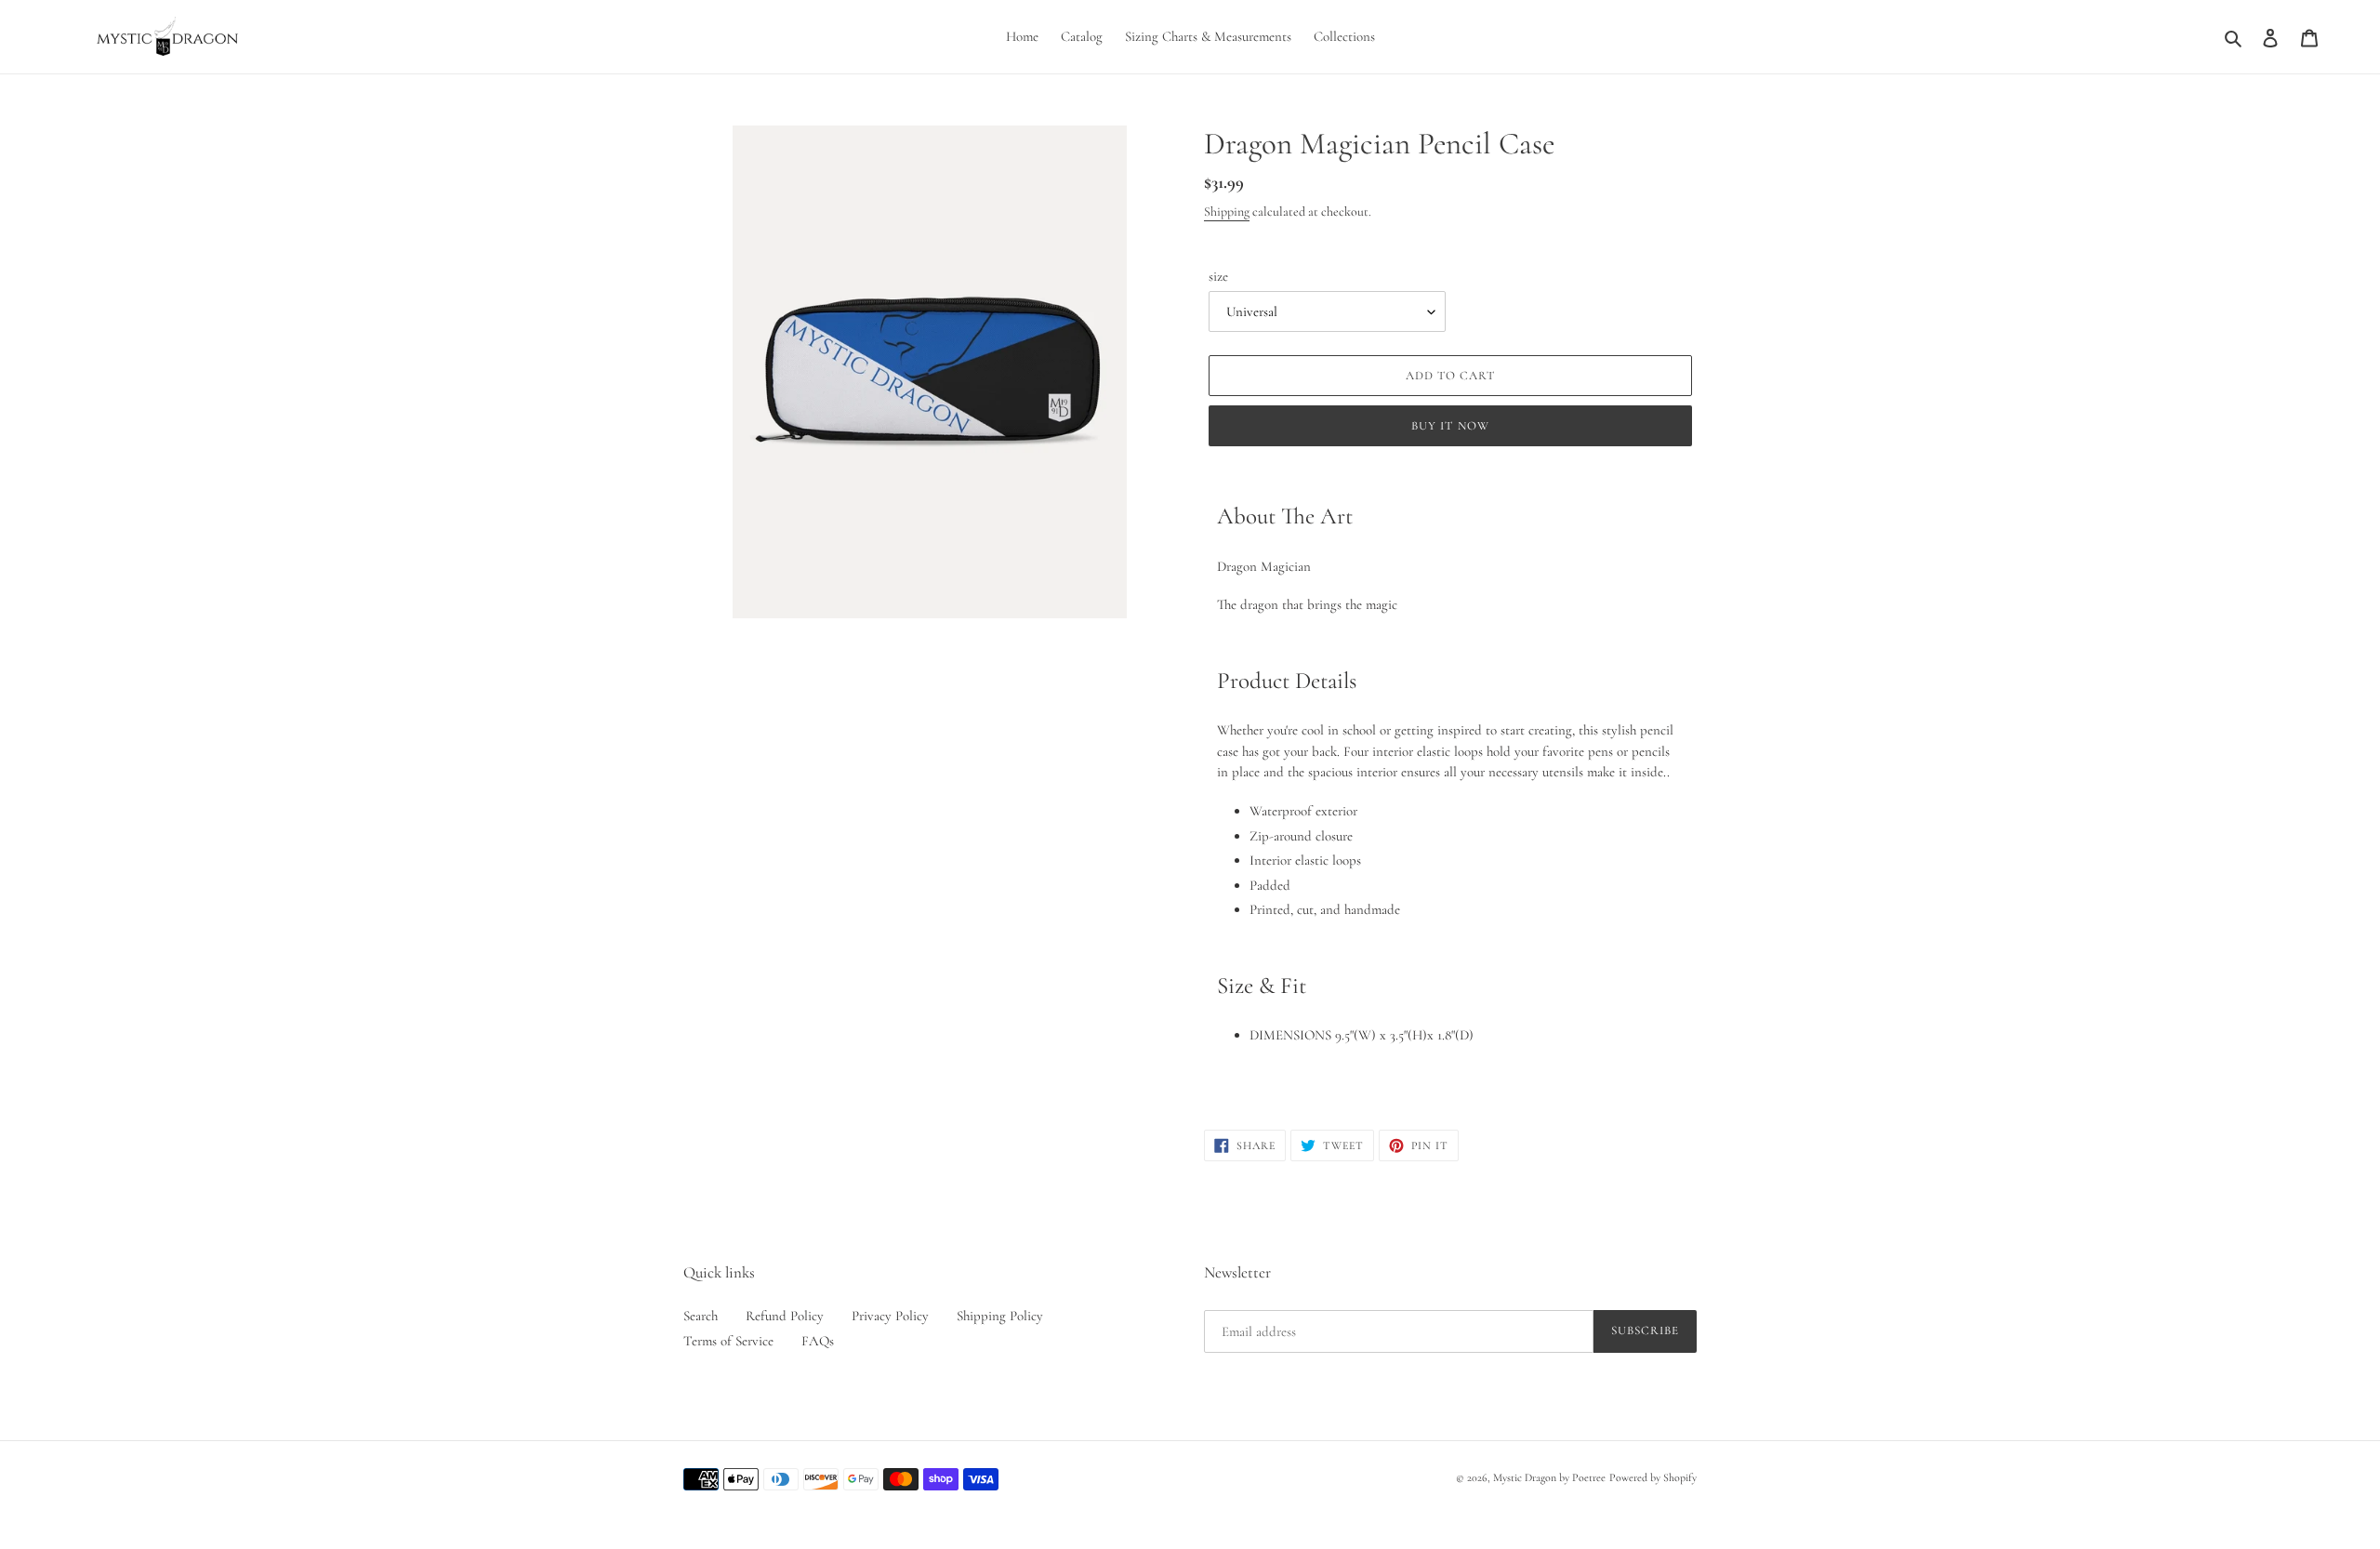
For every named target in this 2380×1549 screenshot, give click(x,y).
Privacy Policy (890, 1316)
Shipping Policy (1000, 1316)
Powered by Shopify (1653, 1477)
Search (701, 1316)
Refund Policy (785, 1316)
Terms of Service (728, 1341)
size (1218, 276)
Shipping (1227, 212)
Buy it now (1450, 426)
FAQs (818, 1341)
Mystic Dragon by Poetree (1549, 1477)
